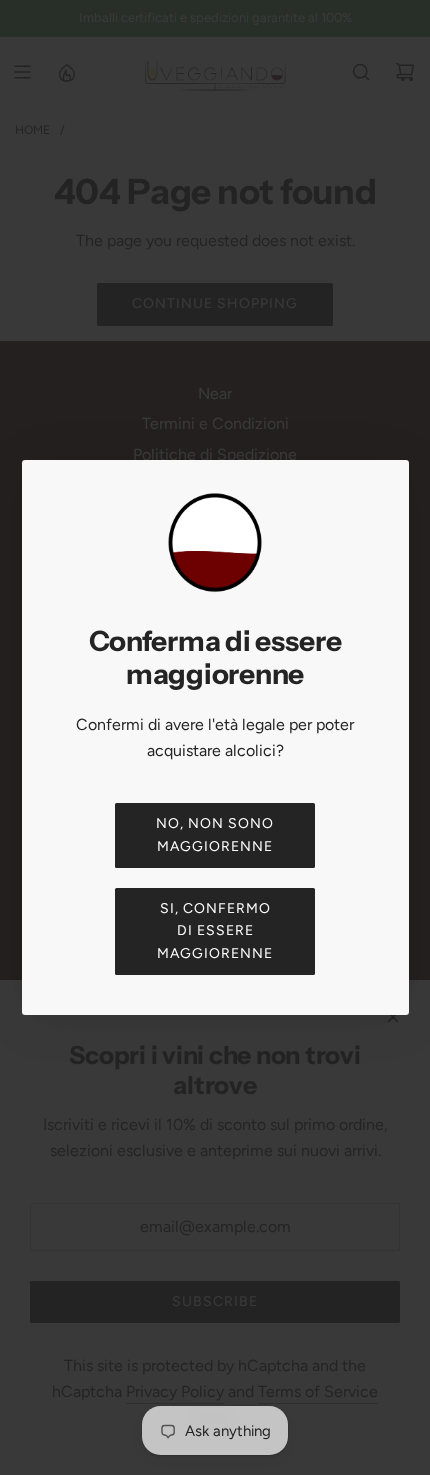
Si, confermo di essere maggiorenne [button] (215, 931)
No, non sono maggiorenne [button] (215, 834)
